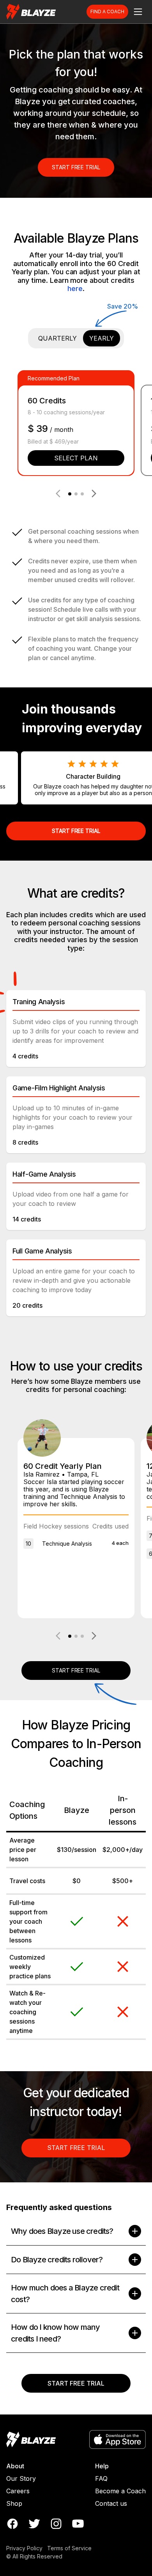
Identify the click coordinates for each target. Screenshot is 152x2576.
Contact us (111, 2503)
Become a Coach (120, 2491)
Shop (14, 2503)
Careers (18, 2491)
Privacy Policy (24, 2548)
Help (102, 2466)
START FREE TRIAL (76, 167)
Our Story (21, 2478)
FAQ (101, 2478)
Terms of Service (69, 2548)
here (75, 288)
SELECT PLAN (76, 458)
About (15, 2466)
